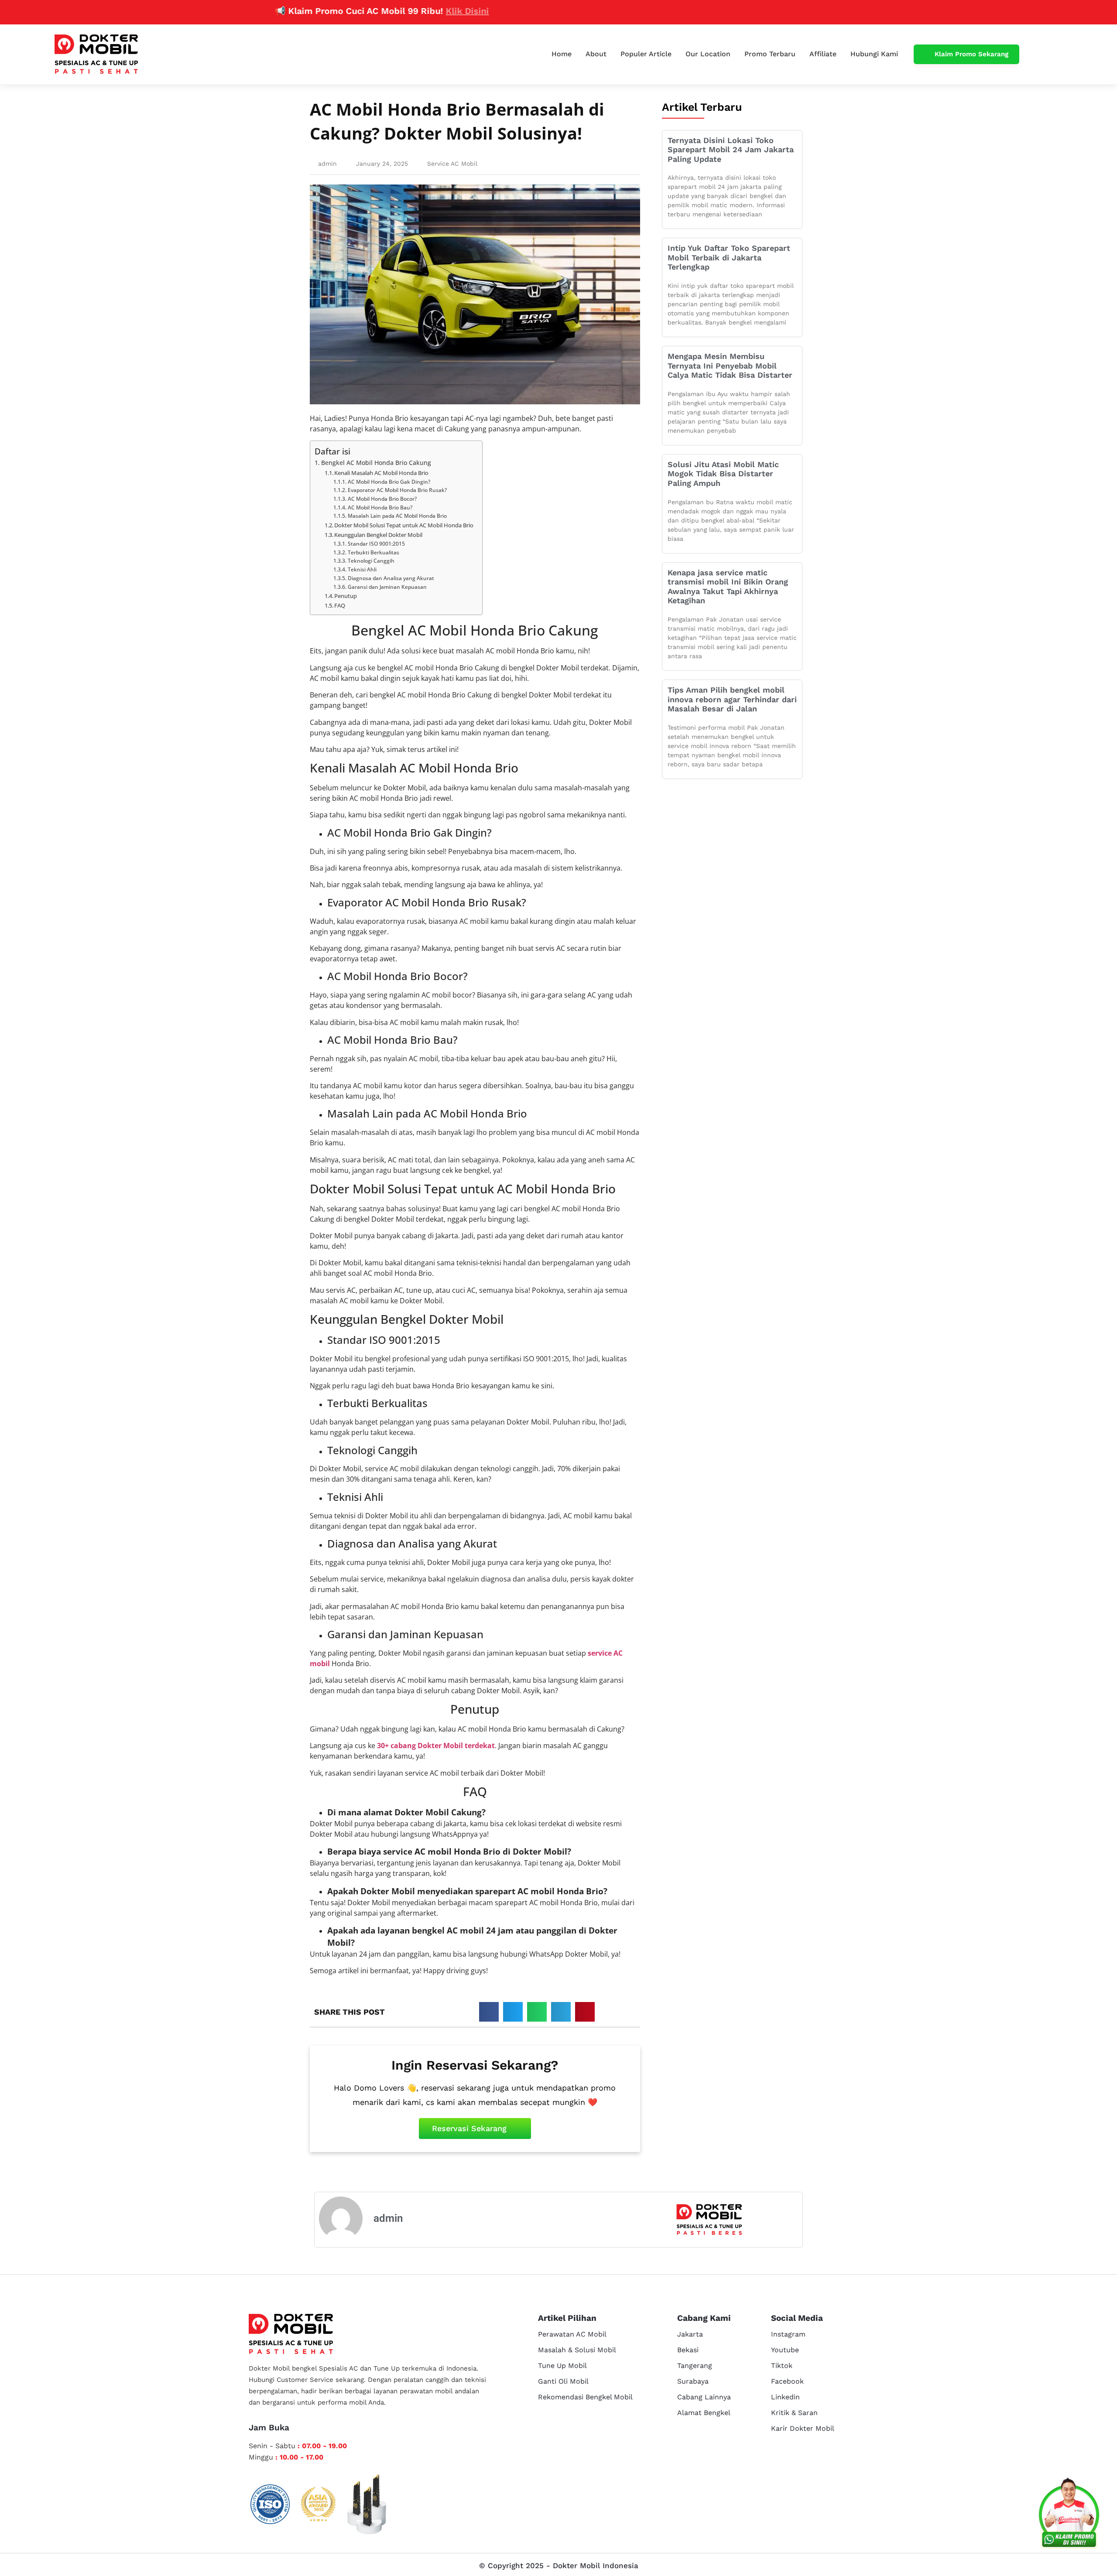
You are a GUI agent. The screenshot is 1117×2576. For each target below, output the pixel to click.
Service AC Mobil (452, 164)
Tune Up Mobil (562, 2366)
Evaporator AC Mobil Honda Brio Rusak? (397, 490)
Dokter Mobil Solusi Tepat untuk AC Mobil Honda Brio (404, 525)
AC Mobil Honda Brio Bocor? (382, 499)
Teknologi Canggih (371, 561)
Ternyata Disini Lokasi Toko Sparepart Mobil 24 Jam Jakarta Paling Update (731, 150)
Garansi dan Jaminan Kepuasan (387, 587)
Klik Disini (396, 11)
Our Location (708, 54)
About (596, 54)
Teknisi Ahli (362, 569)
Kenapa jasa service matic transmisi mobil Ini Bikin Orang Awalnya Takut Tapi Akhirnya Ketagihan (728, 587)
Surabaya (693, 2381)
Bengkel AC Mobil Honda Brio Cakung (376, 463)
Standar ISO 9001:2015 (376, 544)
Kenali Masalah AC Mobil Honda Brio (381, 473)
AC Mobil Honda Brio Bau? (380, 507)
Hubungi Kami (874, 54)
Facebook (787, 2381)
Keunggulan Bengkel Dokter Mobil (378, 535)
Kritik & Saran (794, 2413)
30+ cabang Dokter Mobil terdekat (436, 1746)
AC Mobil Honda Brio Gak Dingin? (389, 482)
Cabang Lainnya (704, 2397)
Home (562, 54)
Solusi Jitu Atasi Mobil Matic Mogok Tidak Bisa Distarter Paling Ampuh (723, 474)
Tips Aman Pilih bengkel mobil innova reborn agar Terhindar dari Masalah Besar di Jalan (732, 699)
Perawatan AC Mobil (572, 2334)
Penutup (346, 596)
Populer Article (646, 54)
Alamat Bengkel (704, 2413)
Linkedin (785, 2397)
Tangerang (695, 2366)
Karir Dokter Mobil (803, 2428)
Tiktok (782, 2366)
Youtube (785, 2350)
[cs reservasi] (1069, 2515)
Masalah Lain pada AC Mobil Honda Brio (397, 516)
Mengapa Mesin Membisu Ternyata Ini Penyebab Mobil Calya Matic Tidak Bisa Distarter (730, 366)
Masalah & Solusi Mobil (577, 2350)
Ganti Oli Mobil (563, 2381)
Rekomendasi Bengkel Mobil (585, 2397)
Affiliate (823, 54)
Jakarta (690, 2334)
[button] (489, 2012)
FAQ (340, 605)
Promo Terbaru (770, 54)
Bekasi (688, 2350)
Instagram (788, 2334)
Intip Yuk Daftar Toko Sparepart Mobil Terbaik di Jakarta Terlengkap (729, 257)
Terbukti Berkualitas (373, 552)
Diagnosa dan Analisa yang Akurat (391, 578)
